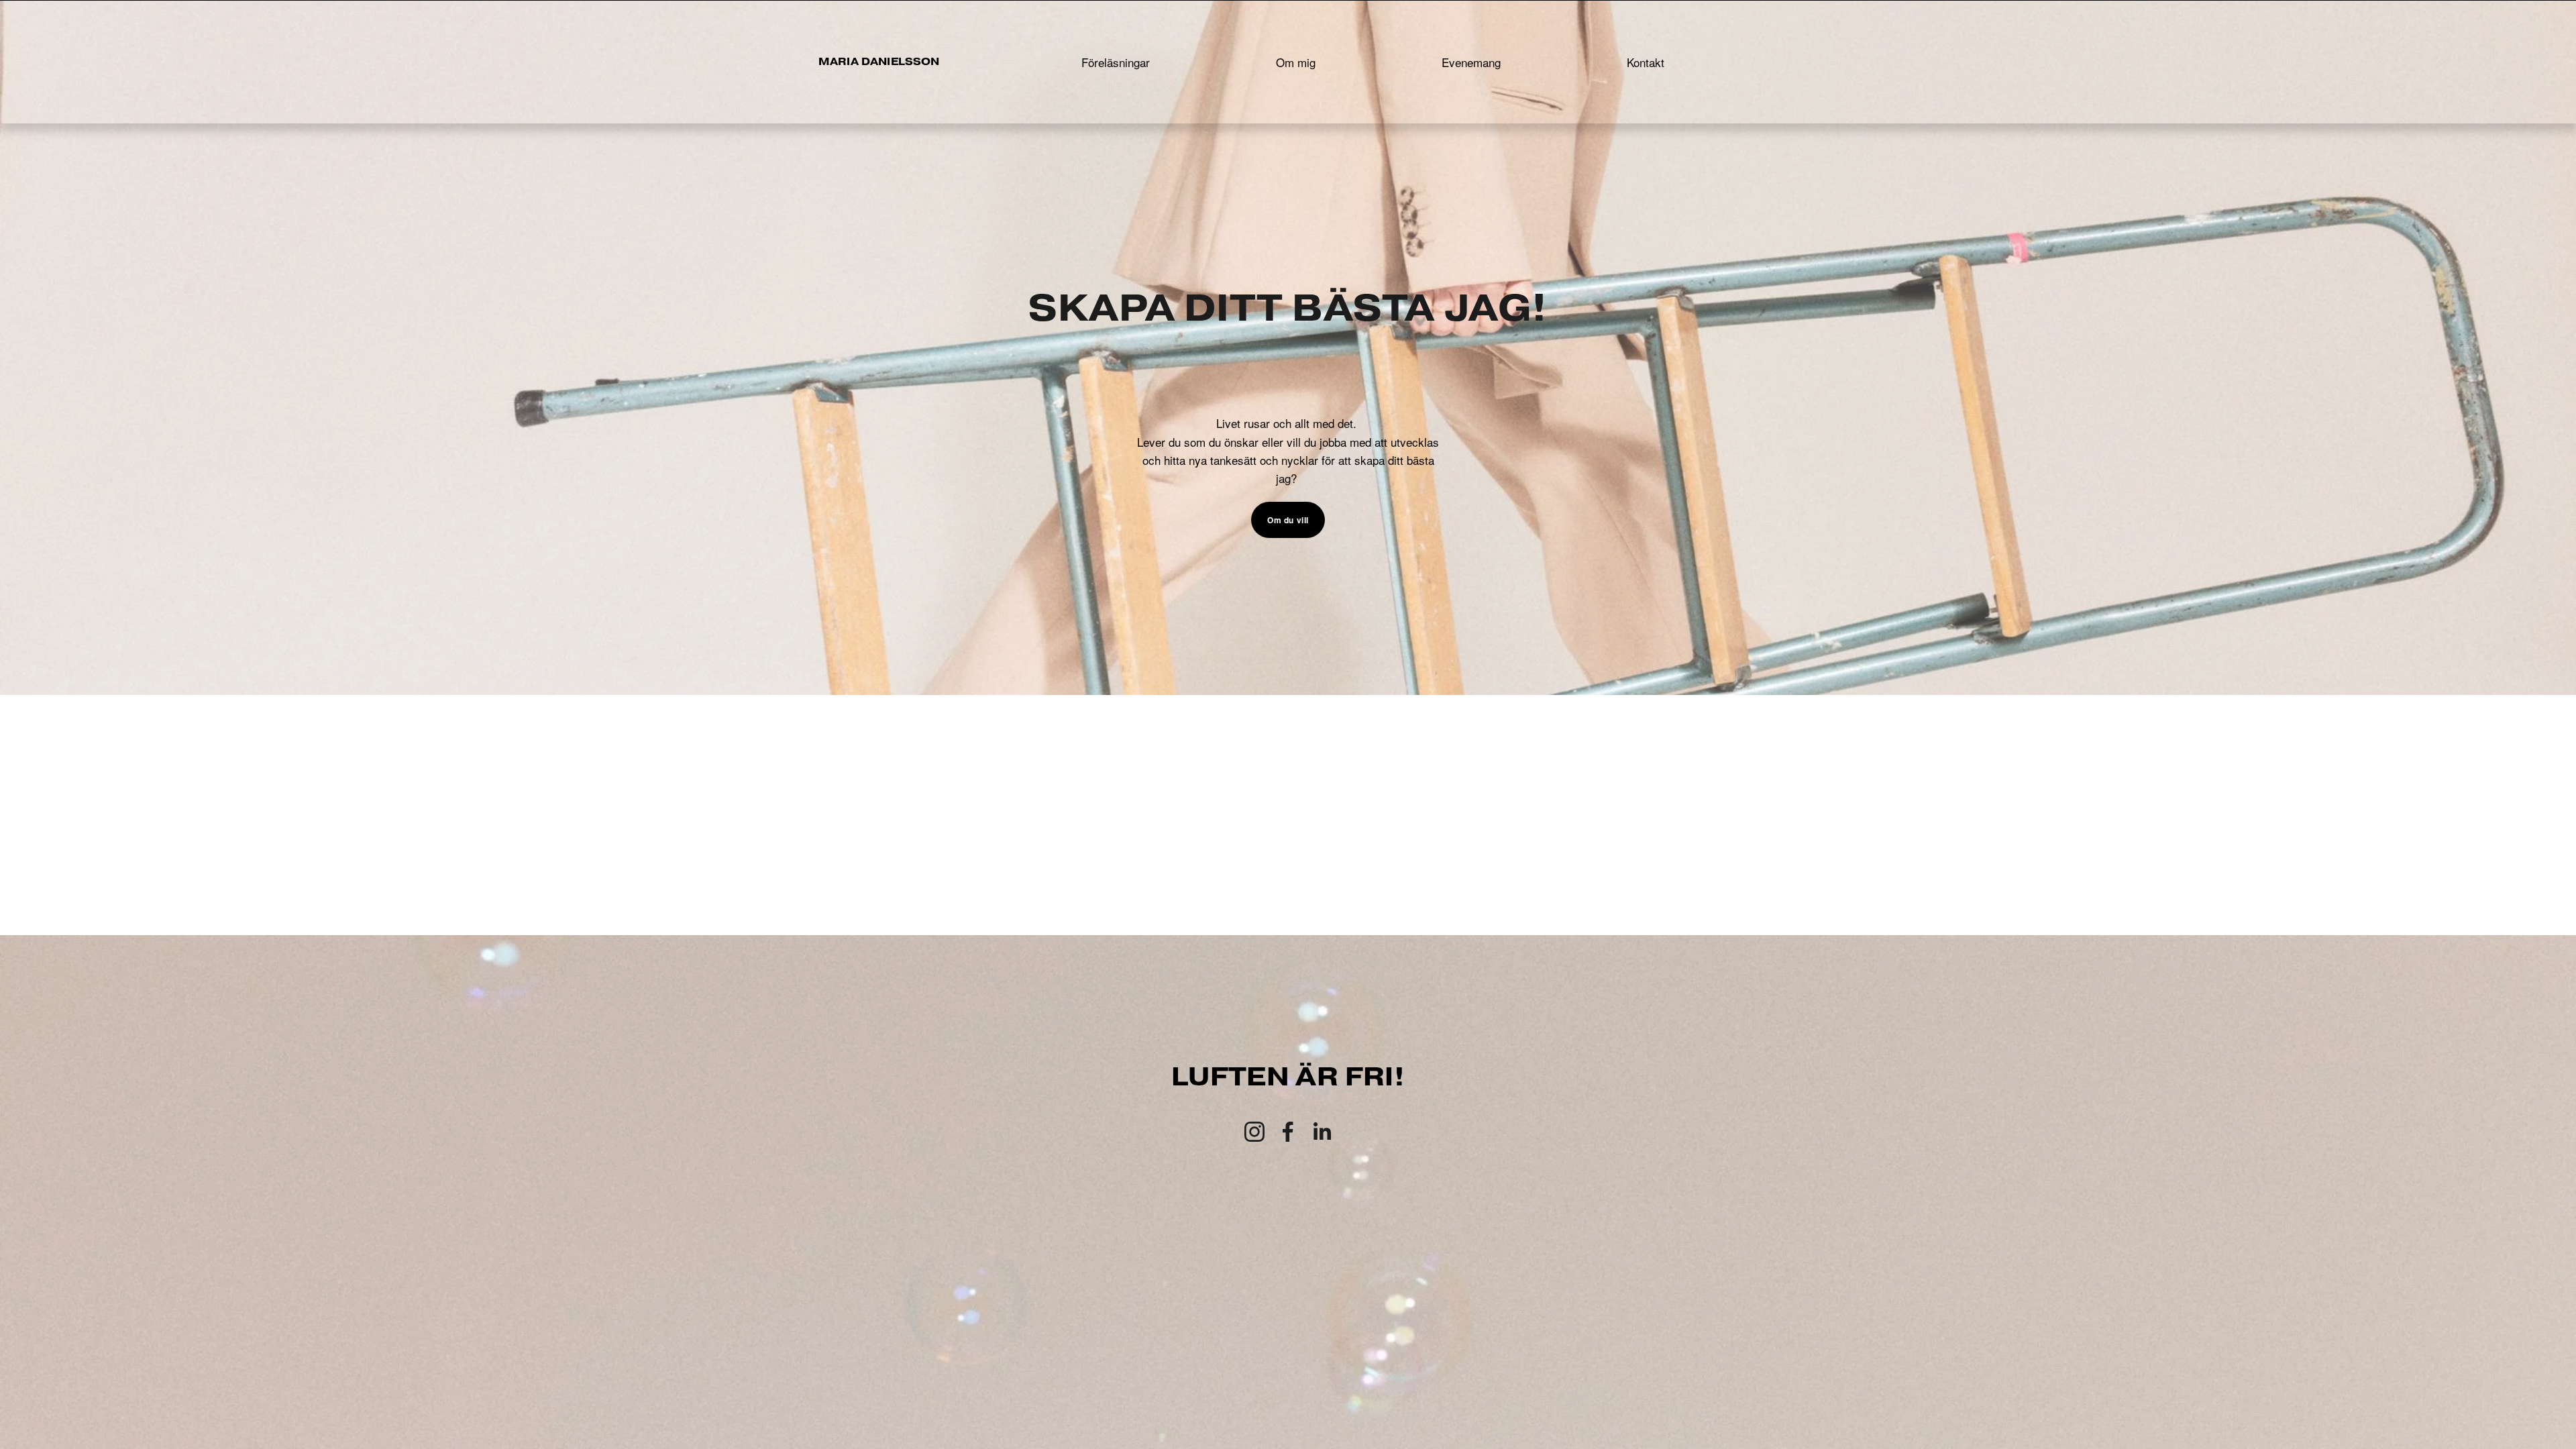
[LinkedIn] (1322, 1132)
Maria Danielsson (879, 61)
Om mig (1296, 62)
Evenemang (1471, 62)
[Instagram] (1254, 1132)
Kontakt (1646, 62)
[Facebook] (1288, 1132)
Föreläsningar (1116, 62)
